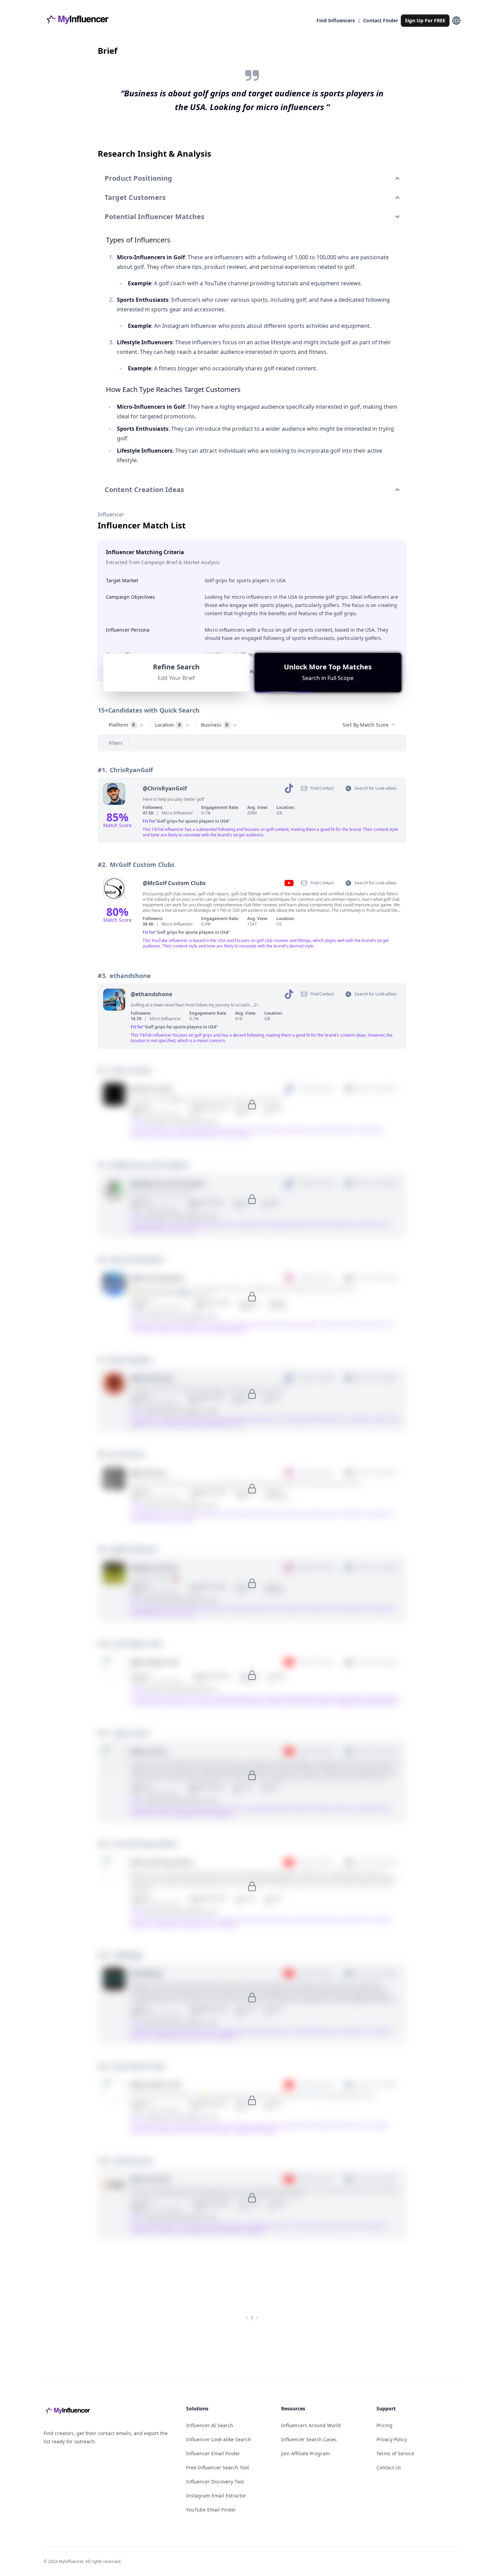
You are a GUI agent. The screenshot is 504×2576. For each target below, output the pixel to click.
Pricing (385, 2425)
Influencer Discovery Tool (215, 2482)
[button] (328, 672)
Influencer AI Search (210, 2425)
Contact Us (389, 2467)
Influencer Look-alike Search (219, 2439)
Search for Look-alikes (376, 788)
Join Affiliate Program (305, 2453)
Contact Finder (381, 20)
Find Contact (322, 788)
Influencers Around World (311, 2425)
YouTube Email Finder (211, 2510)
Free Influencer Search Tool (218, 2467)
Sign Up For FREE (425, 20)
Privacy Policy (392, 2439)
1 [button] (252, 2318)
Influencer (111, 514)
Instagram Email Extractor (216, 2496)
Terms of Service (395, 2453)
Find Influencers (336, 20)
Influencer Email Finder (213, 2453)
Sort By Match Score (365, 725)
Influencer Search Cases (309, 2439)
